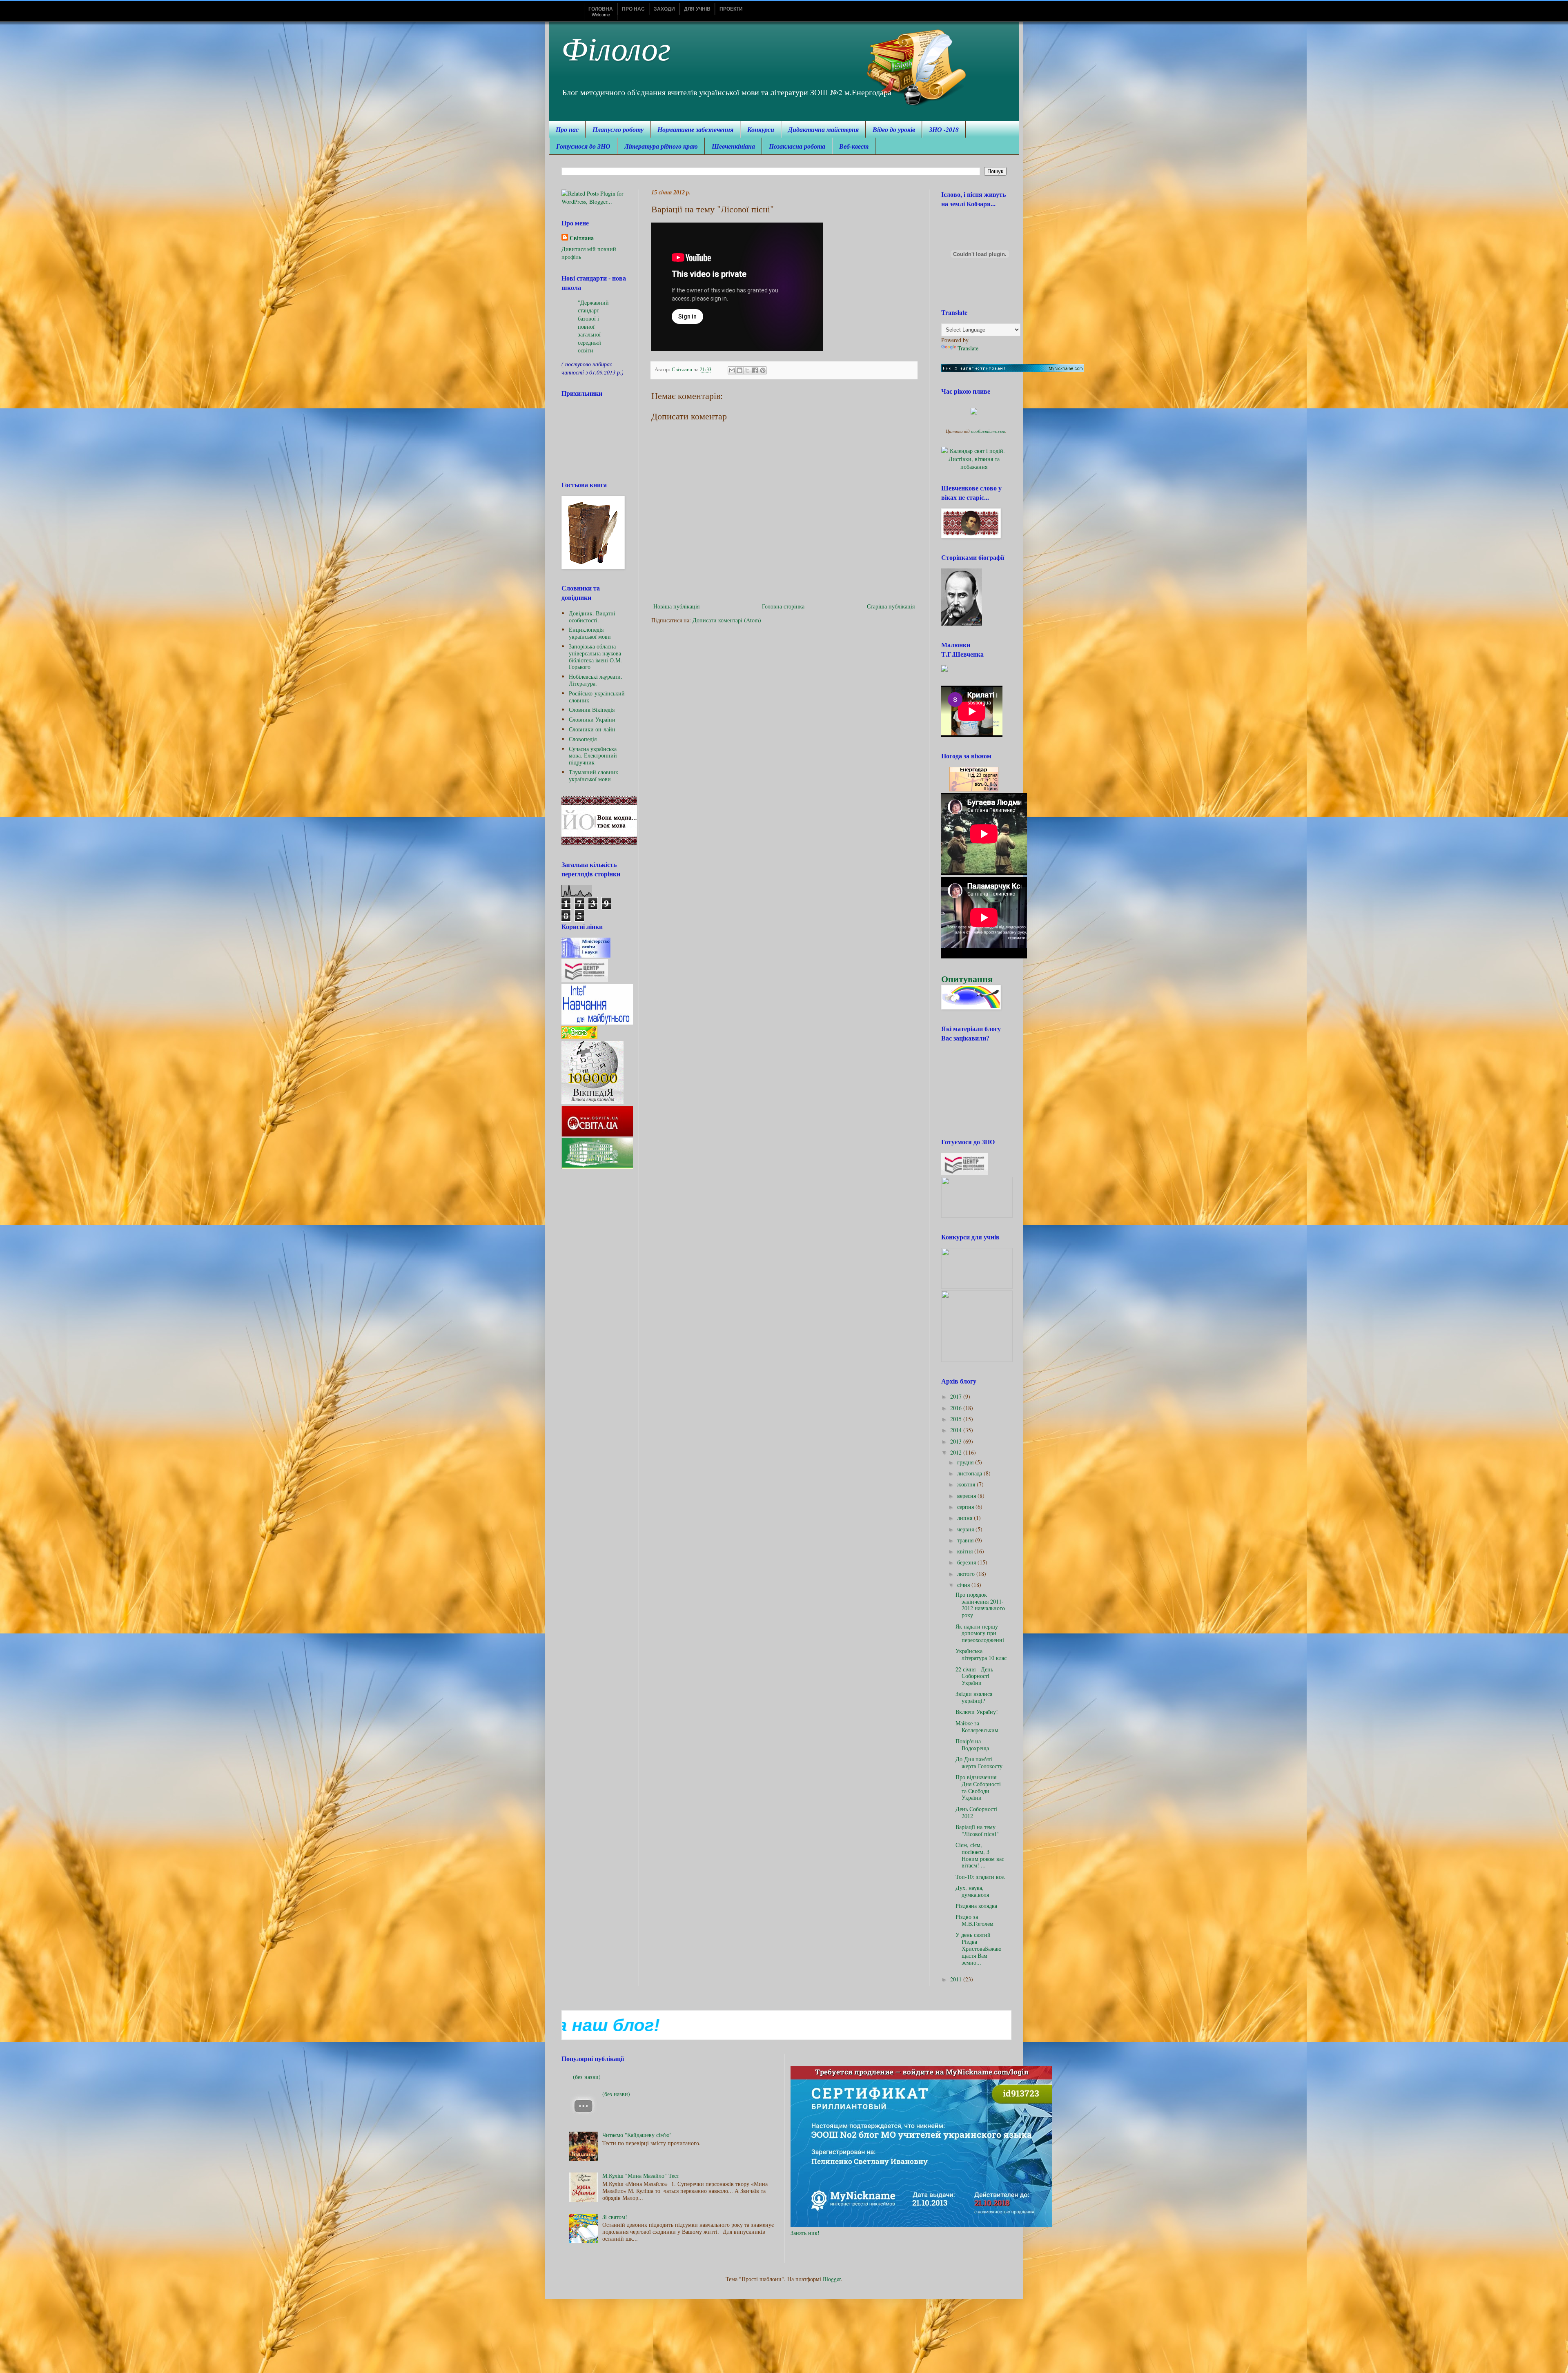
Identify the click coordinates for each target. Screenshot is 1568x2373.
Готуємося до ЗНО (583, 146)
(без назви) (587, 2077)
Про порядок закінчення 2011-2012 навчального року (980, 1605)
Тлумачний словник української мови (594, 775)
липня (966, 1518)
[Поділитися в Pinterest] (763, 370)
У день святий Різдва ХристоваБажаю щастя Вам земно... (978, 1948)
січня (964, 1585)
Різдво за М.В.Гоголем (974, 1920)
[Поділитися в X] (747, 370)
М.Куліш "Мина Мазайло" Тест (641, 2176)
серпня (966, 1507)
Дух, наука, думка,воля (972, 1891)
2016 (957, 1408)
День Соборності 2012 (976, 1812)
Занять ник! (805, 2233)
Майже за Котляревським (977, 1727)
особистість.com (988, 431)
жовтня (967, 1484)
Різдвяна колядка (976, 1906)
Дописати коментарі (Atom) (727, 620)
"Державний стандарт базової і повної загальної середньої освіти (593, 326)
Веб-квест (854, 146)
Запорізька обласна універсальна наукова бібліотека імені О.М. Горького (595, 656)
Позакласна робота (797, 146)
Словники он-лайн (592, 729)
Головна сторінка (783, 606)
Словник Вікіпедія (592, 710)
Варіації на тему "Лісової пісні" (977, 1830)
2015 (957, 1419)
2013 (957, 1441)
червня (966, 1529)
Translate (968, 348)
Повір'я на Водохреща (972, 1745)
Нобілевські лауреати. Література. (596, 680)
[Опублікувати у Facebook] (755, 370)
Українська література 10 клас (981, 1654)
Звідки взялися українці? (974, 1697)
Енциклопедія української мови (590, 633)
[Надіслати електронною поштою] (732, 370)
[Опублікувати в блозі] (739, 370)
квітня (966, 1551)
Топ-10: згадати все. (980, 1877)
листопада (970, 1473)
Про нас (567, 129)
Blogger (832, 2279)
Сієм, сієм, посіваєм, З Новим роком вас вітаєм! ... (980, 1855)
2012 (957, 1452)
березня (967, 1562)
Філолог (616, 47)
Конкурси (761, 129)
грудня (966, 1462)
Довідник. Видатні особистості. (592, 617)
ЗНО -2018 (944, 129)
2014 (957, 1430)
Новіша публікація (676, 606)
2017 (957, 1396)
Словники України (592, 719)
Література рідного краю (661, 146)
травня (966, 1540)
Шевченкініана (733, 146)
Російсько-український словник (597, 697)
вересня (967, 1496)
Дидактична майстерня (823, 129)
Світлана (582, 238)
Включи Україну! (977, 1712)
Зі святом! (615, 2217)
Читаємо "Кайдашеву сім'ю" (637, 2135)
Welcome (601, 12)
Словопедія (583, 739)
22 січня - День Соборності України (974, 1676)
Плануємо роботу (618, 129)
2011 (957, 1979)
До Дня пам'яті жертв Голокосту (979, 1762)
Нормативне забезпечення (695, 129)
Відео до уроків (894, 129)
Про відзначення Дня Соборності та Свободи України (978, 1787)
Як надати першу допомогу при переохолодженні (980, 1633)
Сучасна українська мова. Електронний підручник (593, 756)
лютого (967, 1574)
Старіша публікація (891, 606)
